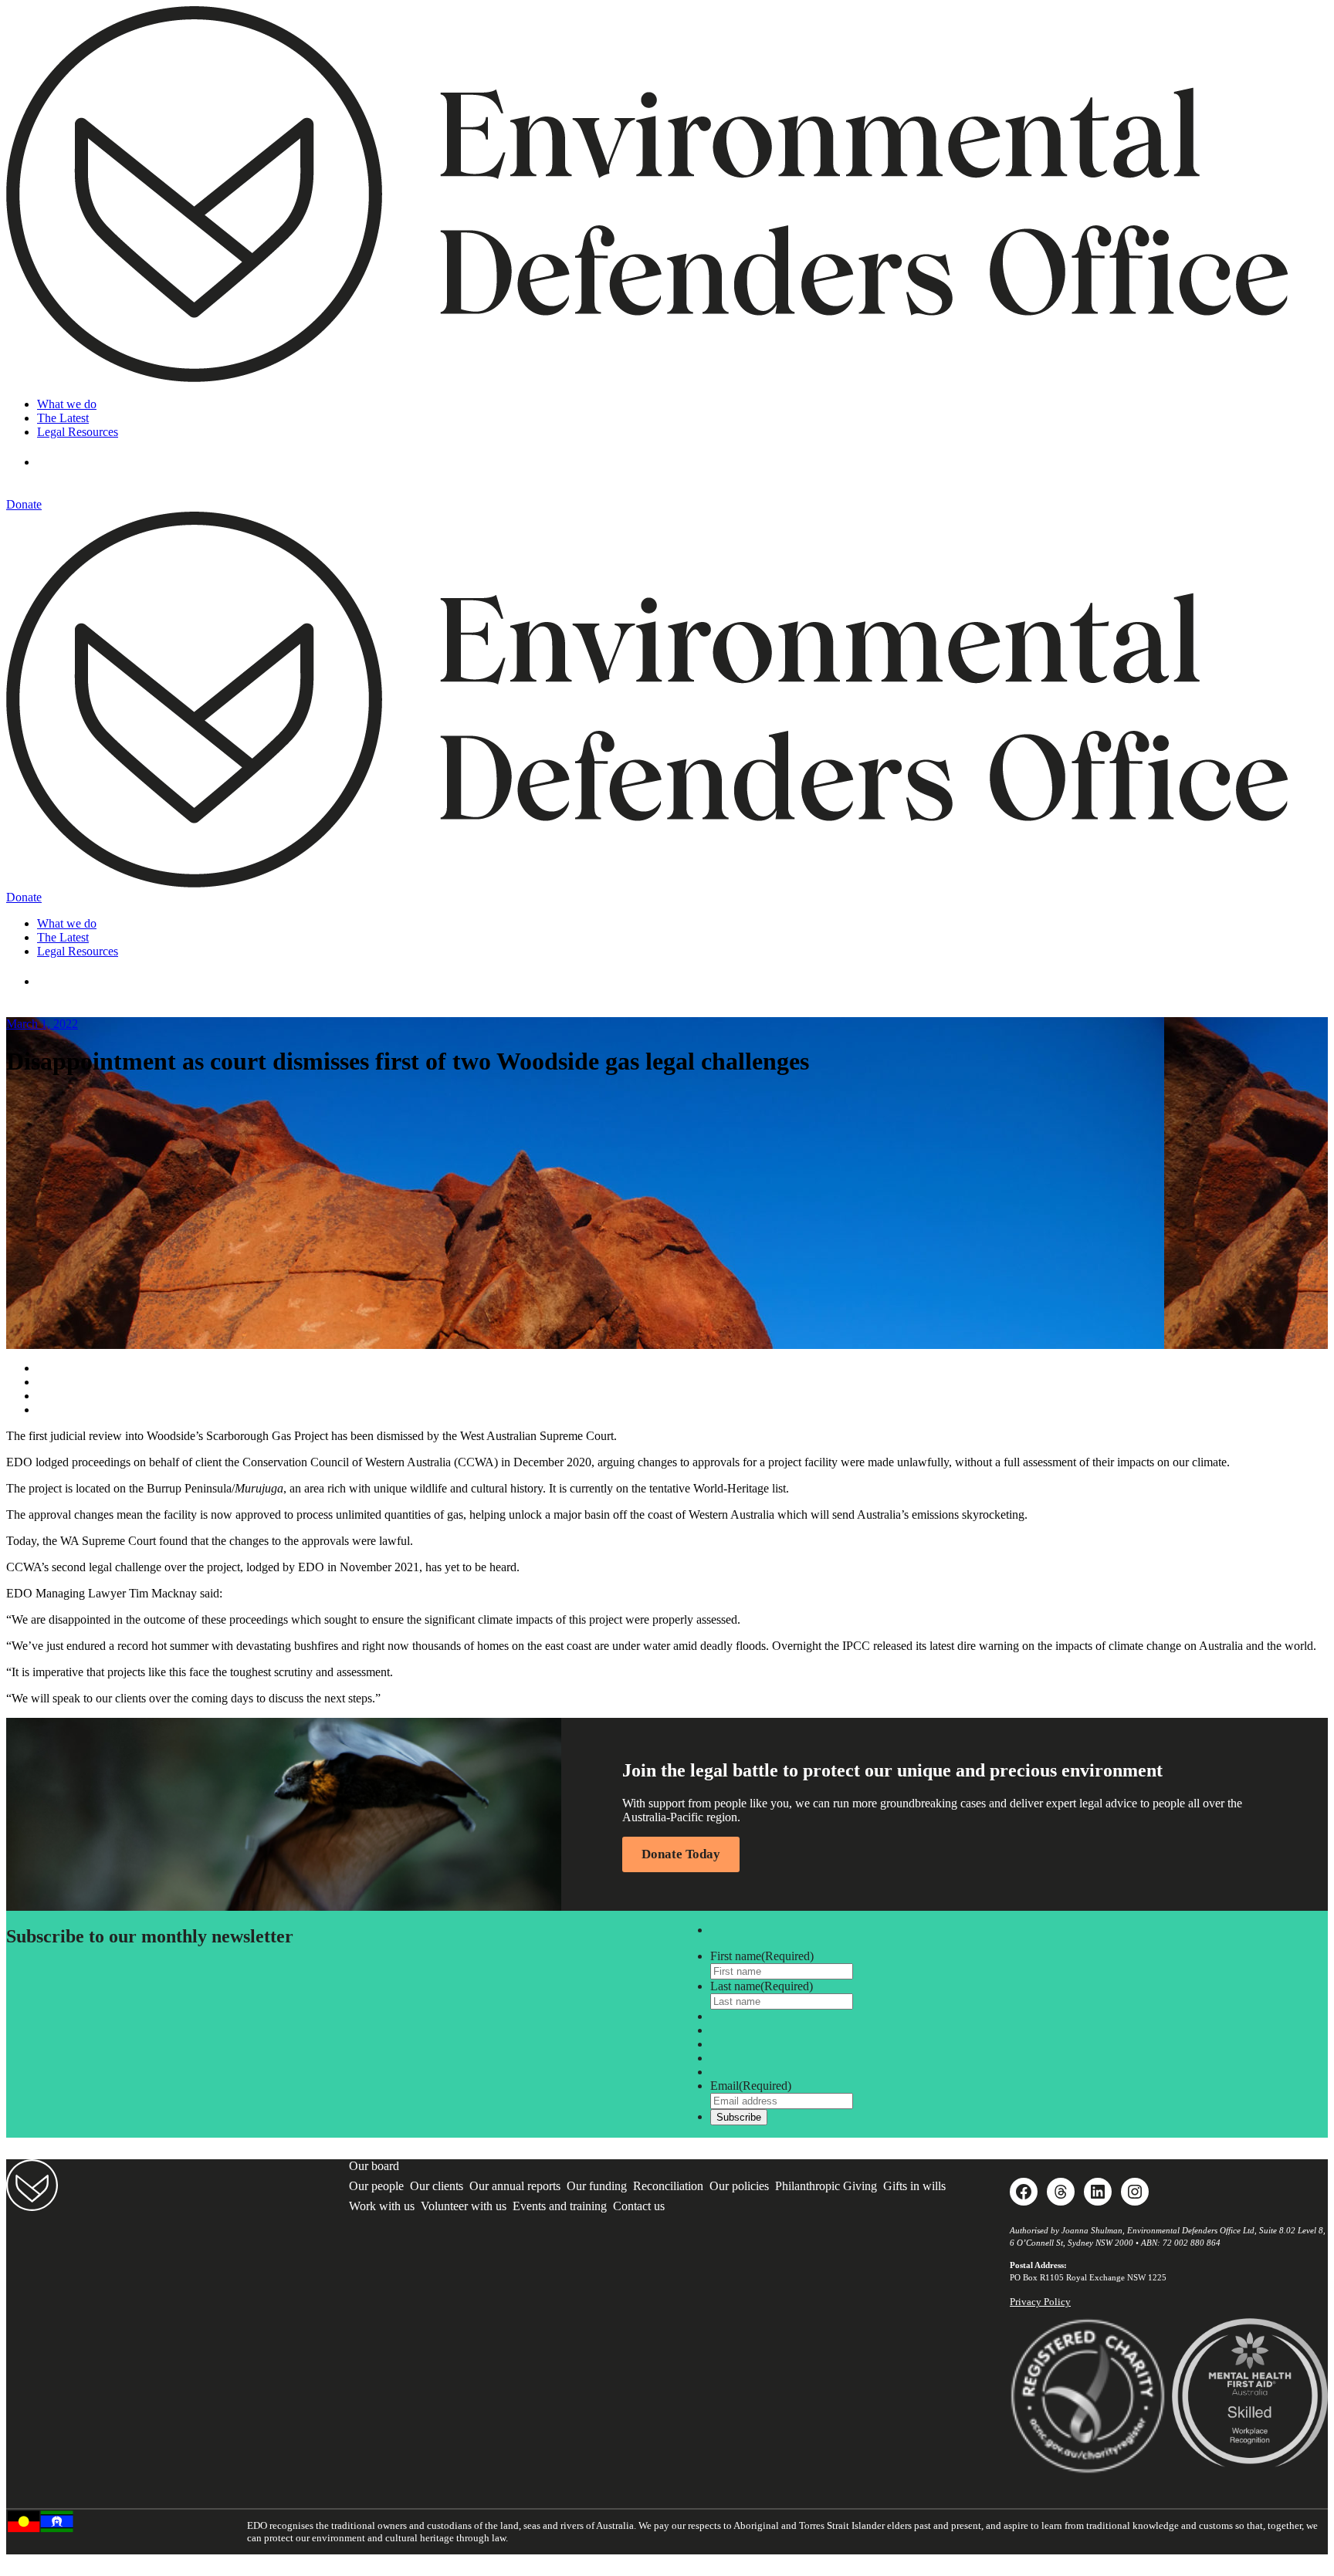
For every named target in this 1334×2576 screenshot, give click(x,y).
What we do (67, 404)
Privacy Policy (1040, 2302)
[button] (60, 462)
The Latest (63, 418)
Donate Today (681, 1854)
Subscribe (739, 2117)
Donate (24, 504)
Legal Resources (78, 432)
